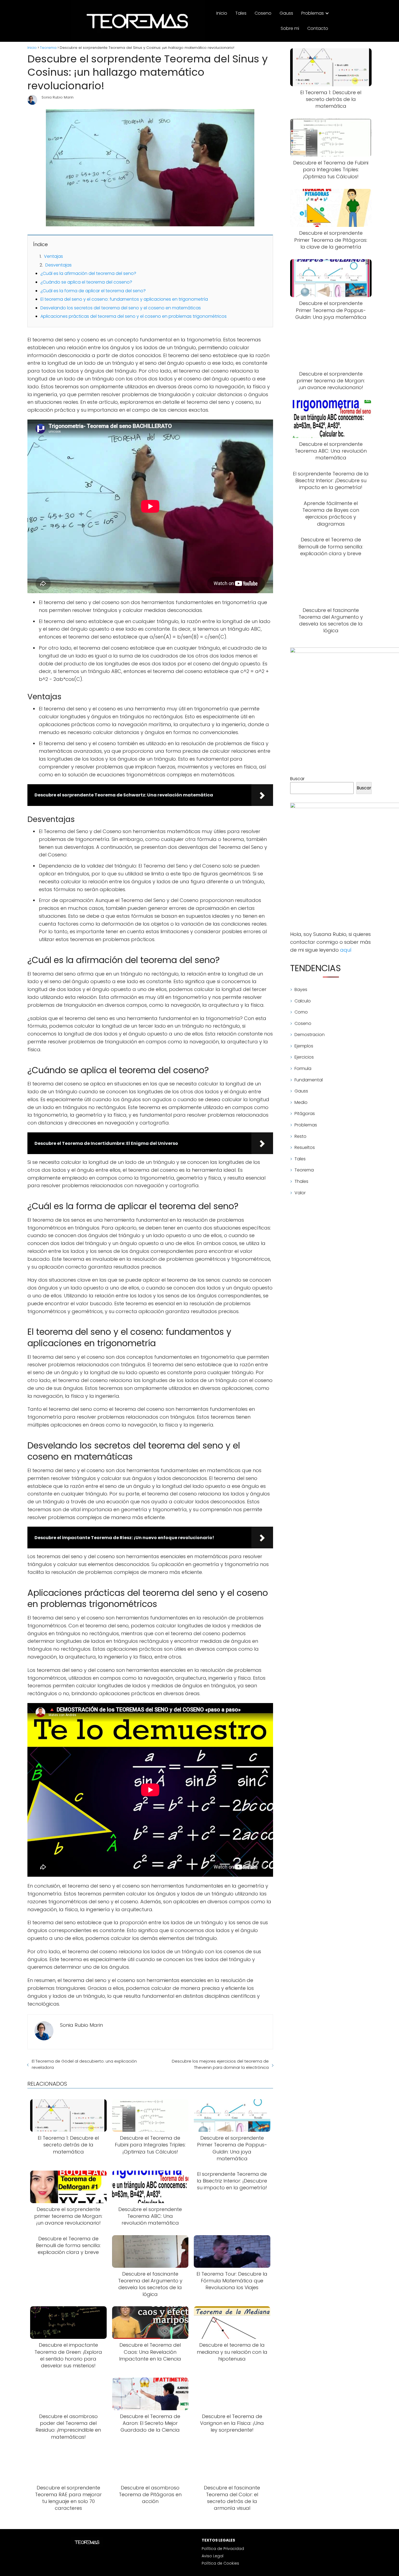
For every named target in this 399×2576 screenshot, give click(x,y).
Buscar (297, 779)
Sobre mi (290, 28)
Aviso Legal (213, 2556)
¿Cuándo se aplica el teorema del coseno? (86, 282)
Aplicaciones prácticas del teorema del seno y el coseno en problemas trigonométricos (134, 316)
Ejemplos (304, 1046)
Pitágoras (305, 1114)
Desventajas (58, 265)
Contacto (318, 28)
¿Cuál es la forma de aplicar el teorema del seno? (93, 291)
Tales (241, 13)
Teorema (304, 1170)
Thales (301, 1181)
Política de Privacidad (223, 2549)
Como (301, 1012)
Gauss (286, 13)
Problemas (313, 13)
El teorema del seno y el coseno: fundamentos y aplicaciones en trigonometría (124, 299)
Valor (300, 1193)
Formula (303, 1068)
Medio (301, 1102)
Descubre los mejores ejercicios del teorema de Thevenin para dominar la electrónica (220, 2064)
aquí (346, 950)
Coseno (263, 13)
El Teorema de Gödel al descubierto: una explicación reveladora (84, 2064)
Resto (300, 1136)
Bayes (301, 990)
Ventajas (53, 256)
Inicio (222, 13)
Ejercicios (304, 1057)
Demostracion (310, 1035)
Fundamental (309, 1080)
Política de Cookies (220, 2563)
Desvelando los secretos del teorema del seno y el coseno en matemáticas (121, 308)
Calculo (303, 1001)
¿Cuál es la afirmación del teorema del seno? (88, 273)
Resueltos (305, 1147)
